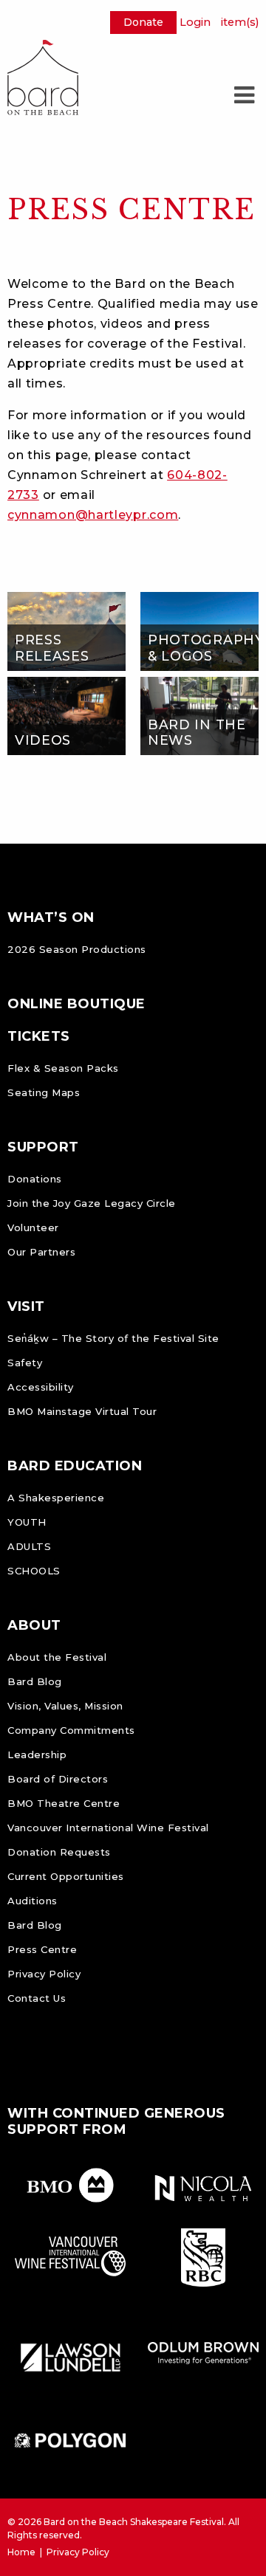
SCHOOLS (34, 1571)
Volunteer (33, 1227)
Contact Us (37, 1998)
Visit (26, 1306)
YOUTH (27, 1522)
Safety (25, 1363)
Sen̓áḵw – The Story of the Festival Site (113, 1338)
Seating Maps (44, 1092)
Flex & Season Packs (63, 1068)
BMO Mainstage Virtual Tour (82, 1411)
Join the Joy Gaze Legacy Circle (92, 1203)
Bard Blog (35, 1681)
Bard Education (75, 1466)
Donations (35, 1179)
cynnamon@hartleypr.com (93, 515)
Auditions (33, 1901)
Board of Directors (58, 1779)
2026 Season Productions (77, 949)
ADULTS (29, 1546)
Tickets (39, 1036)
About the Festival (57, 1657)
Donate (143, 22)
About (34, 1625)
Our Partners (41, 1252)
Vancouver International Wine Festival (108, 1828)
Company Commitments (71, 1730)
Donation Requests (59, 1852)
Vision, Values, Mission (65, 1706)
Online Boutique (76, 1004)
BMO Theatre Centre (64, 1803)
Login (195, 22)
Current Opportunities (66, 1876)
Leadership (37, 1754)
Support (43, 1147)
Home (21, 2552)
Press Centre (42, 1949)
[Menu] (244, 95)
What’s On (51, 917)
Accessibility (41, 1387)
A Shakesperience (56, 1498)
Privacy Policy (44, 1974)
